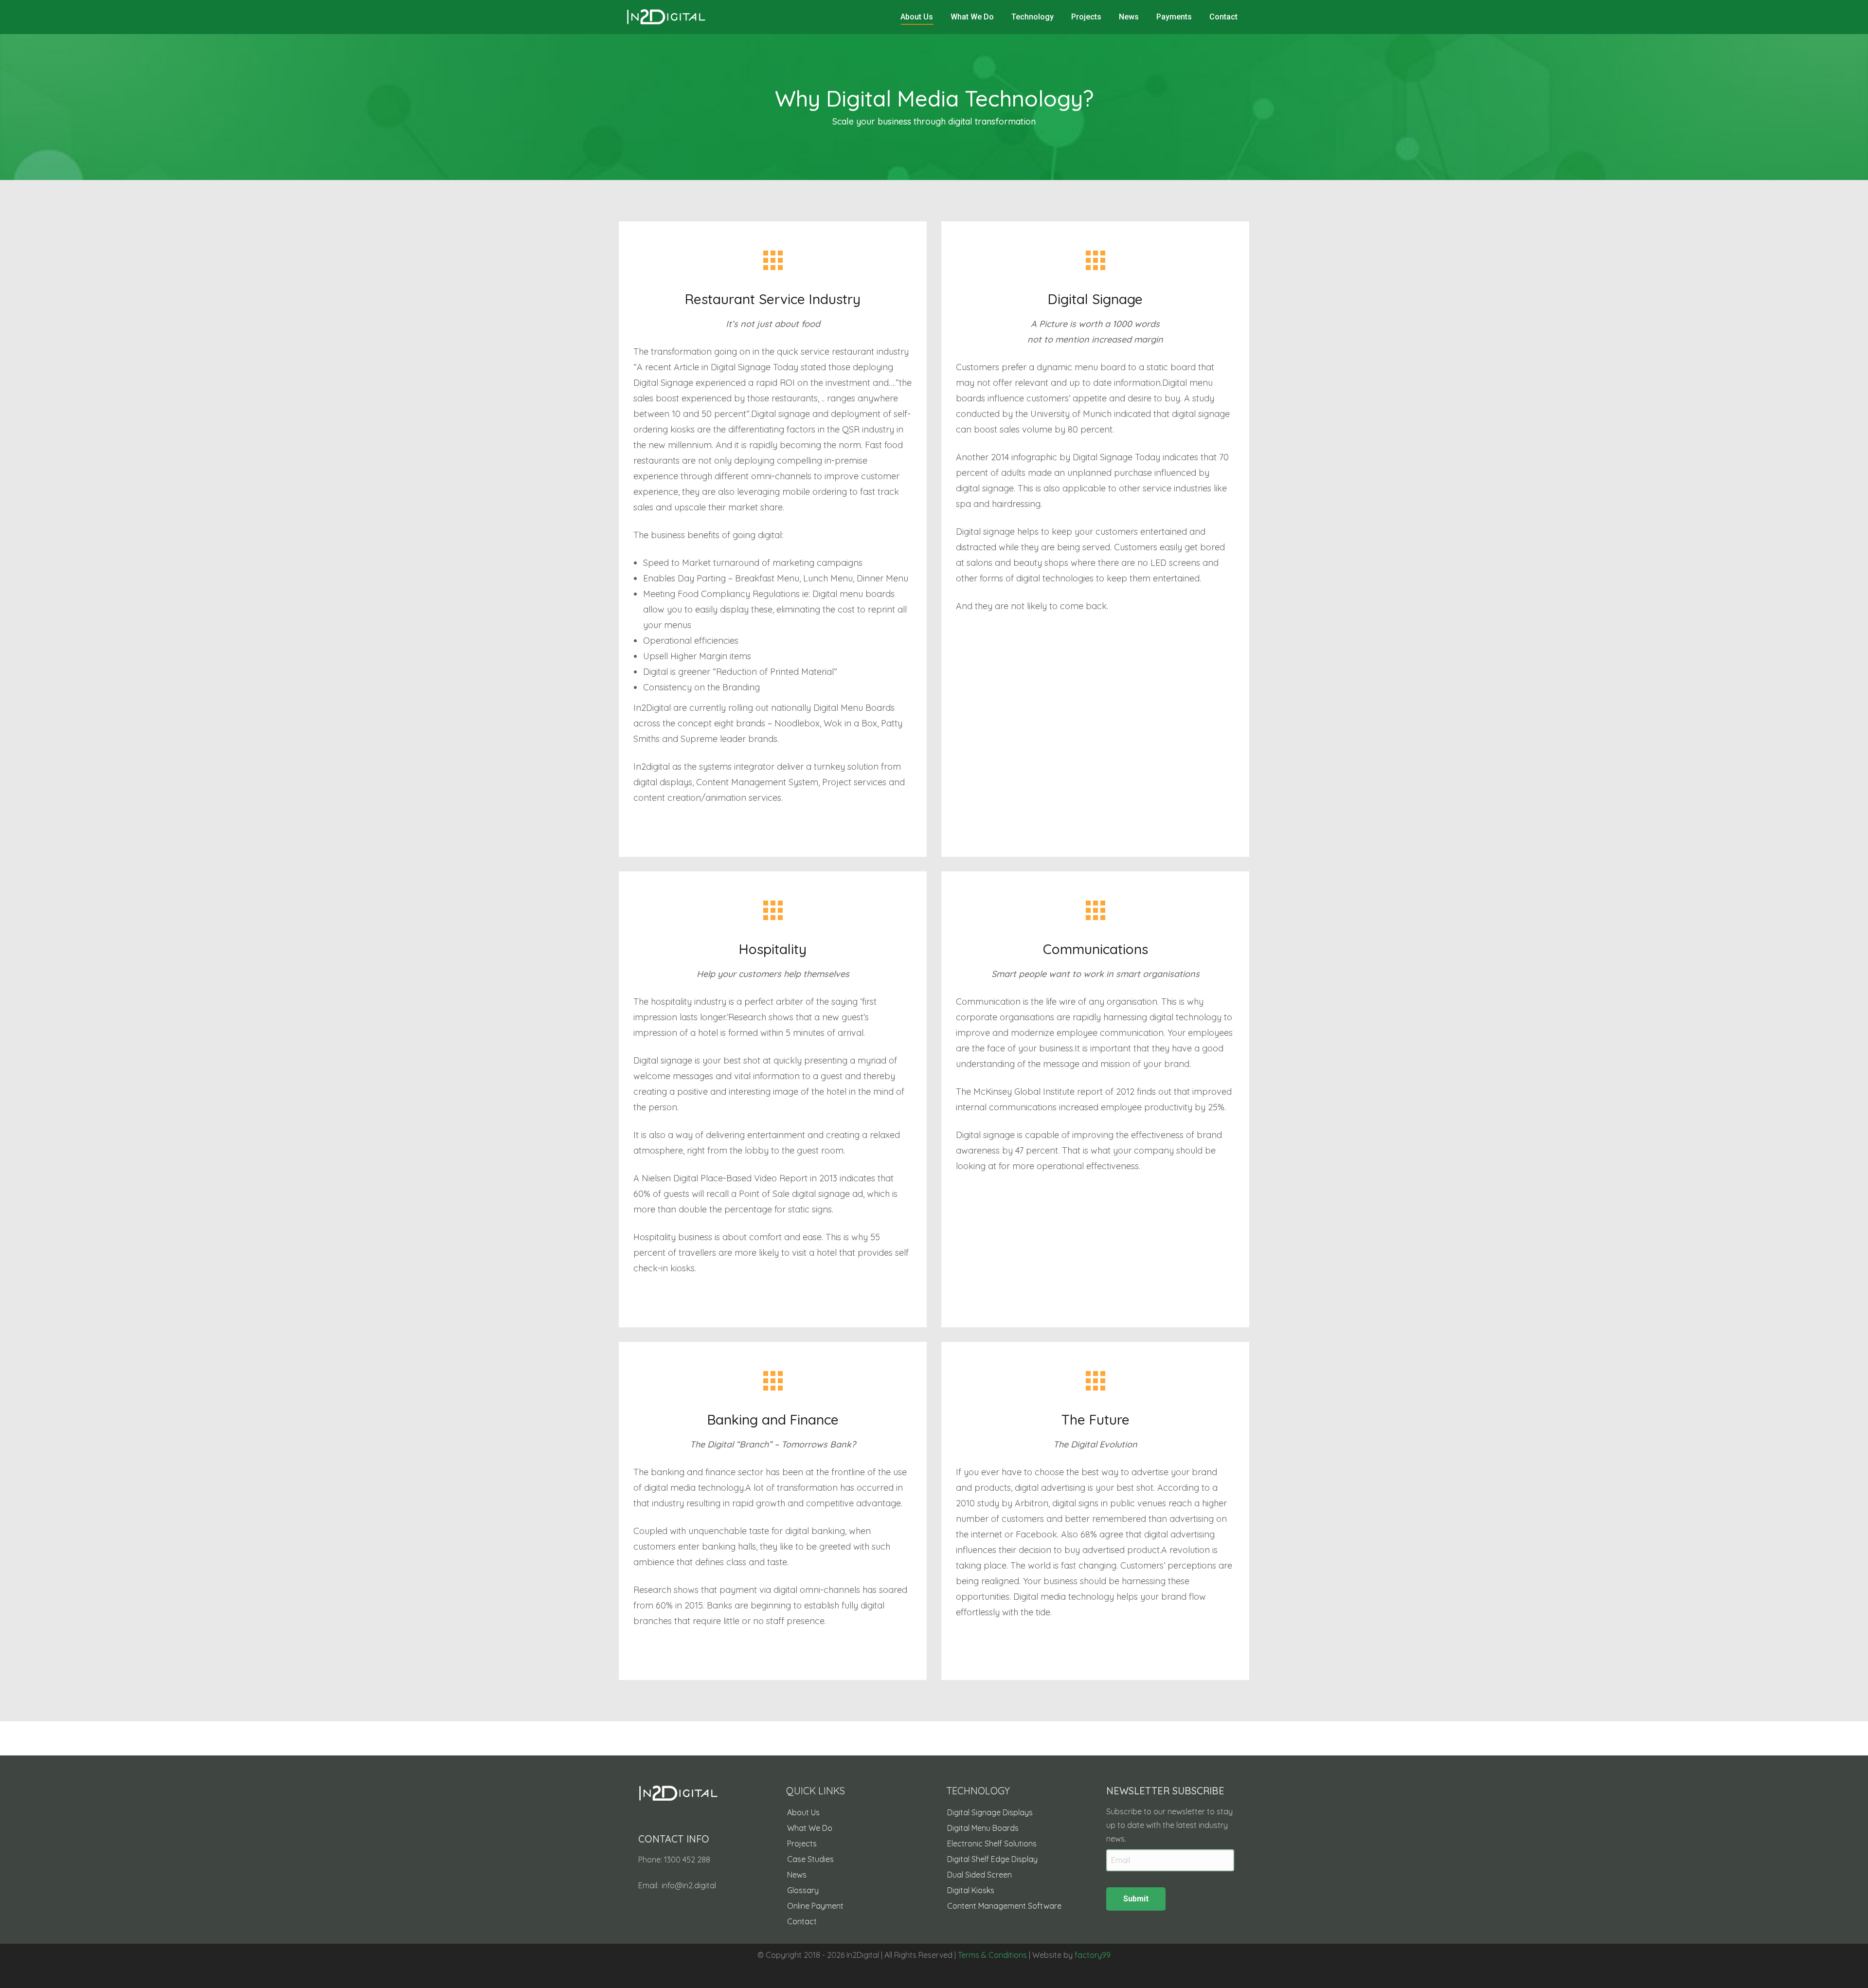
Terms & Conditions (992, 1955)
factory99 (1093, 1955)
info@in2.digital (689, 1885)
